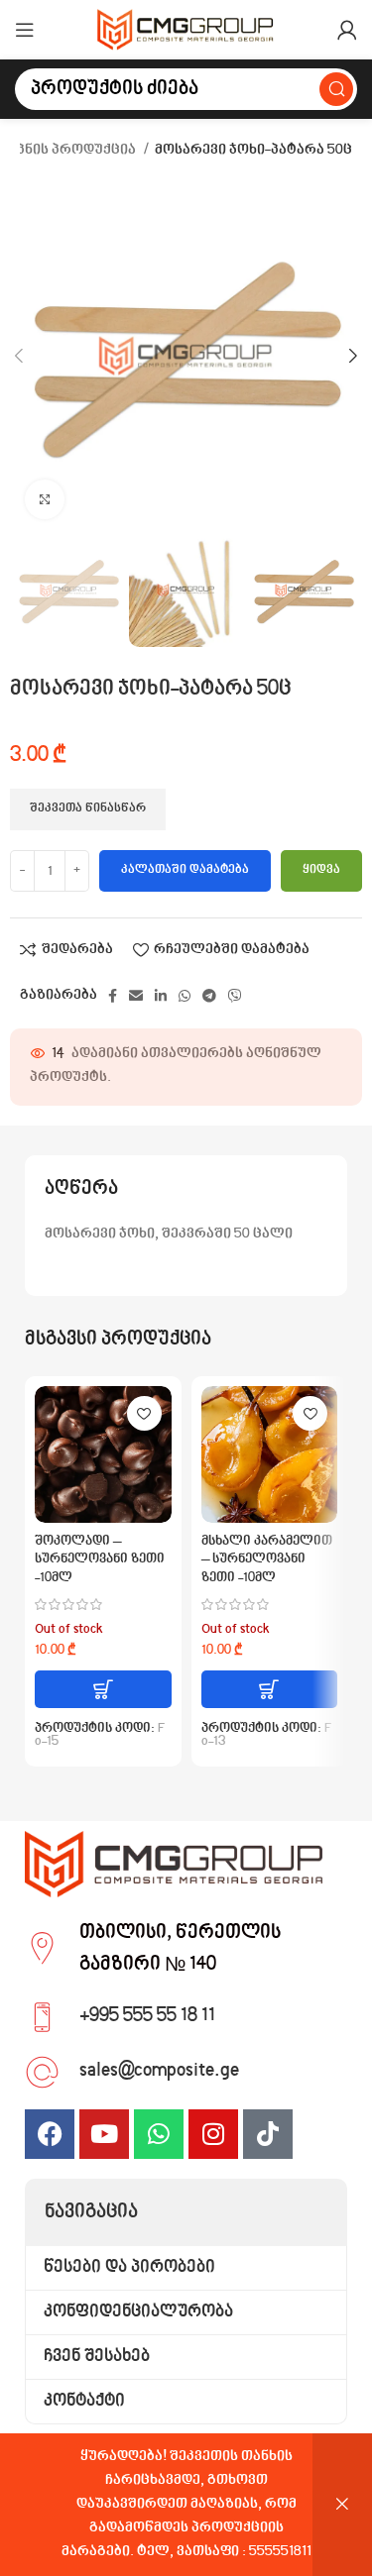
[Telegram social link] (209, 996)
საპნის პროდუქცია (70, 151)
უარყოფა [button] (342, 2505)
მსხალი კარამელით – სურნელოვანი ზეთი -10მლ (267, 1560)
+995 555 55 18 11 (147, 2016)
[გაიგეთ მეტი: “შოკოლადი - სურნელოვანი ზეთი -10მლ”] (103, 1689)
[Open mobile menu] (25, 30)
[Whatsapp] (159, 2134)
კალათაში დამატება (185, 870)
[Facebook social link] (113, 996)
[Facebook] (50, 2134)
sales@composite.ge (159, 2071)
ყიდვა (321, 870)
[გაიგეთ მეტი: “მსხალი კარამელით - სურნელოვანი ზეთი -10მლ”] (270, 1689)
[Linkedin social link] (161, 996)
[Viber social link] (235, 996)
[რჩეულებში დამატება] (144, 1413)
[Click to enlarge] (45, 499)
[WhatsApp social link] (185, 996)
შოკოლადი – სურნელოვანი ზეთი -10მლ (100, 1560)
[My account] (347, 30)
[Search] (336, 89)
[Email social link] (136, 996)
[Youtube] (104, 2134)
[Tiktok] (268, 2134)
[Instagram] (213, 2134)
